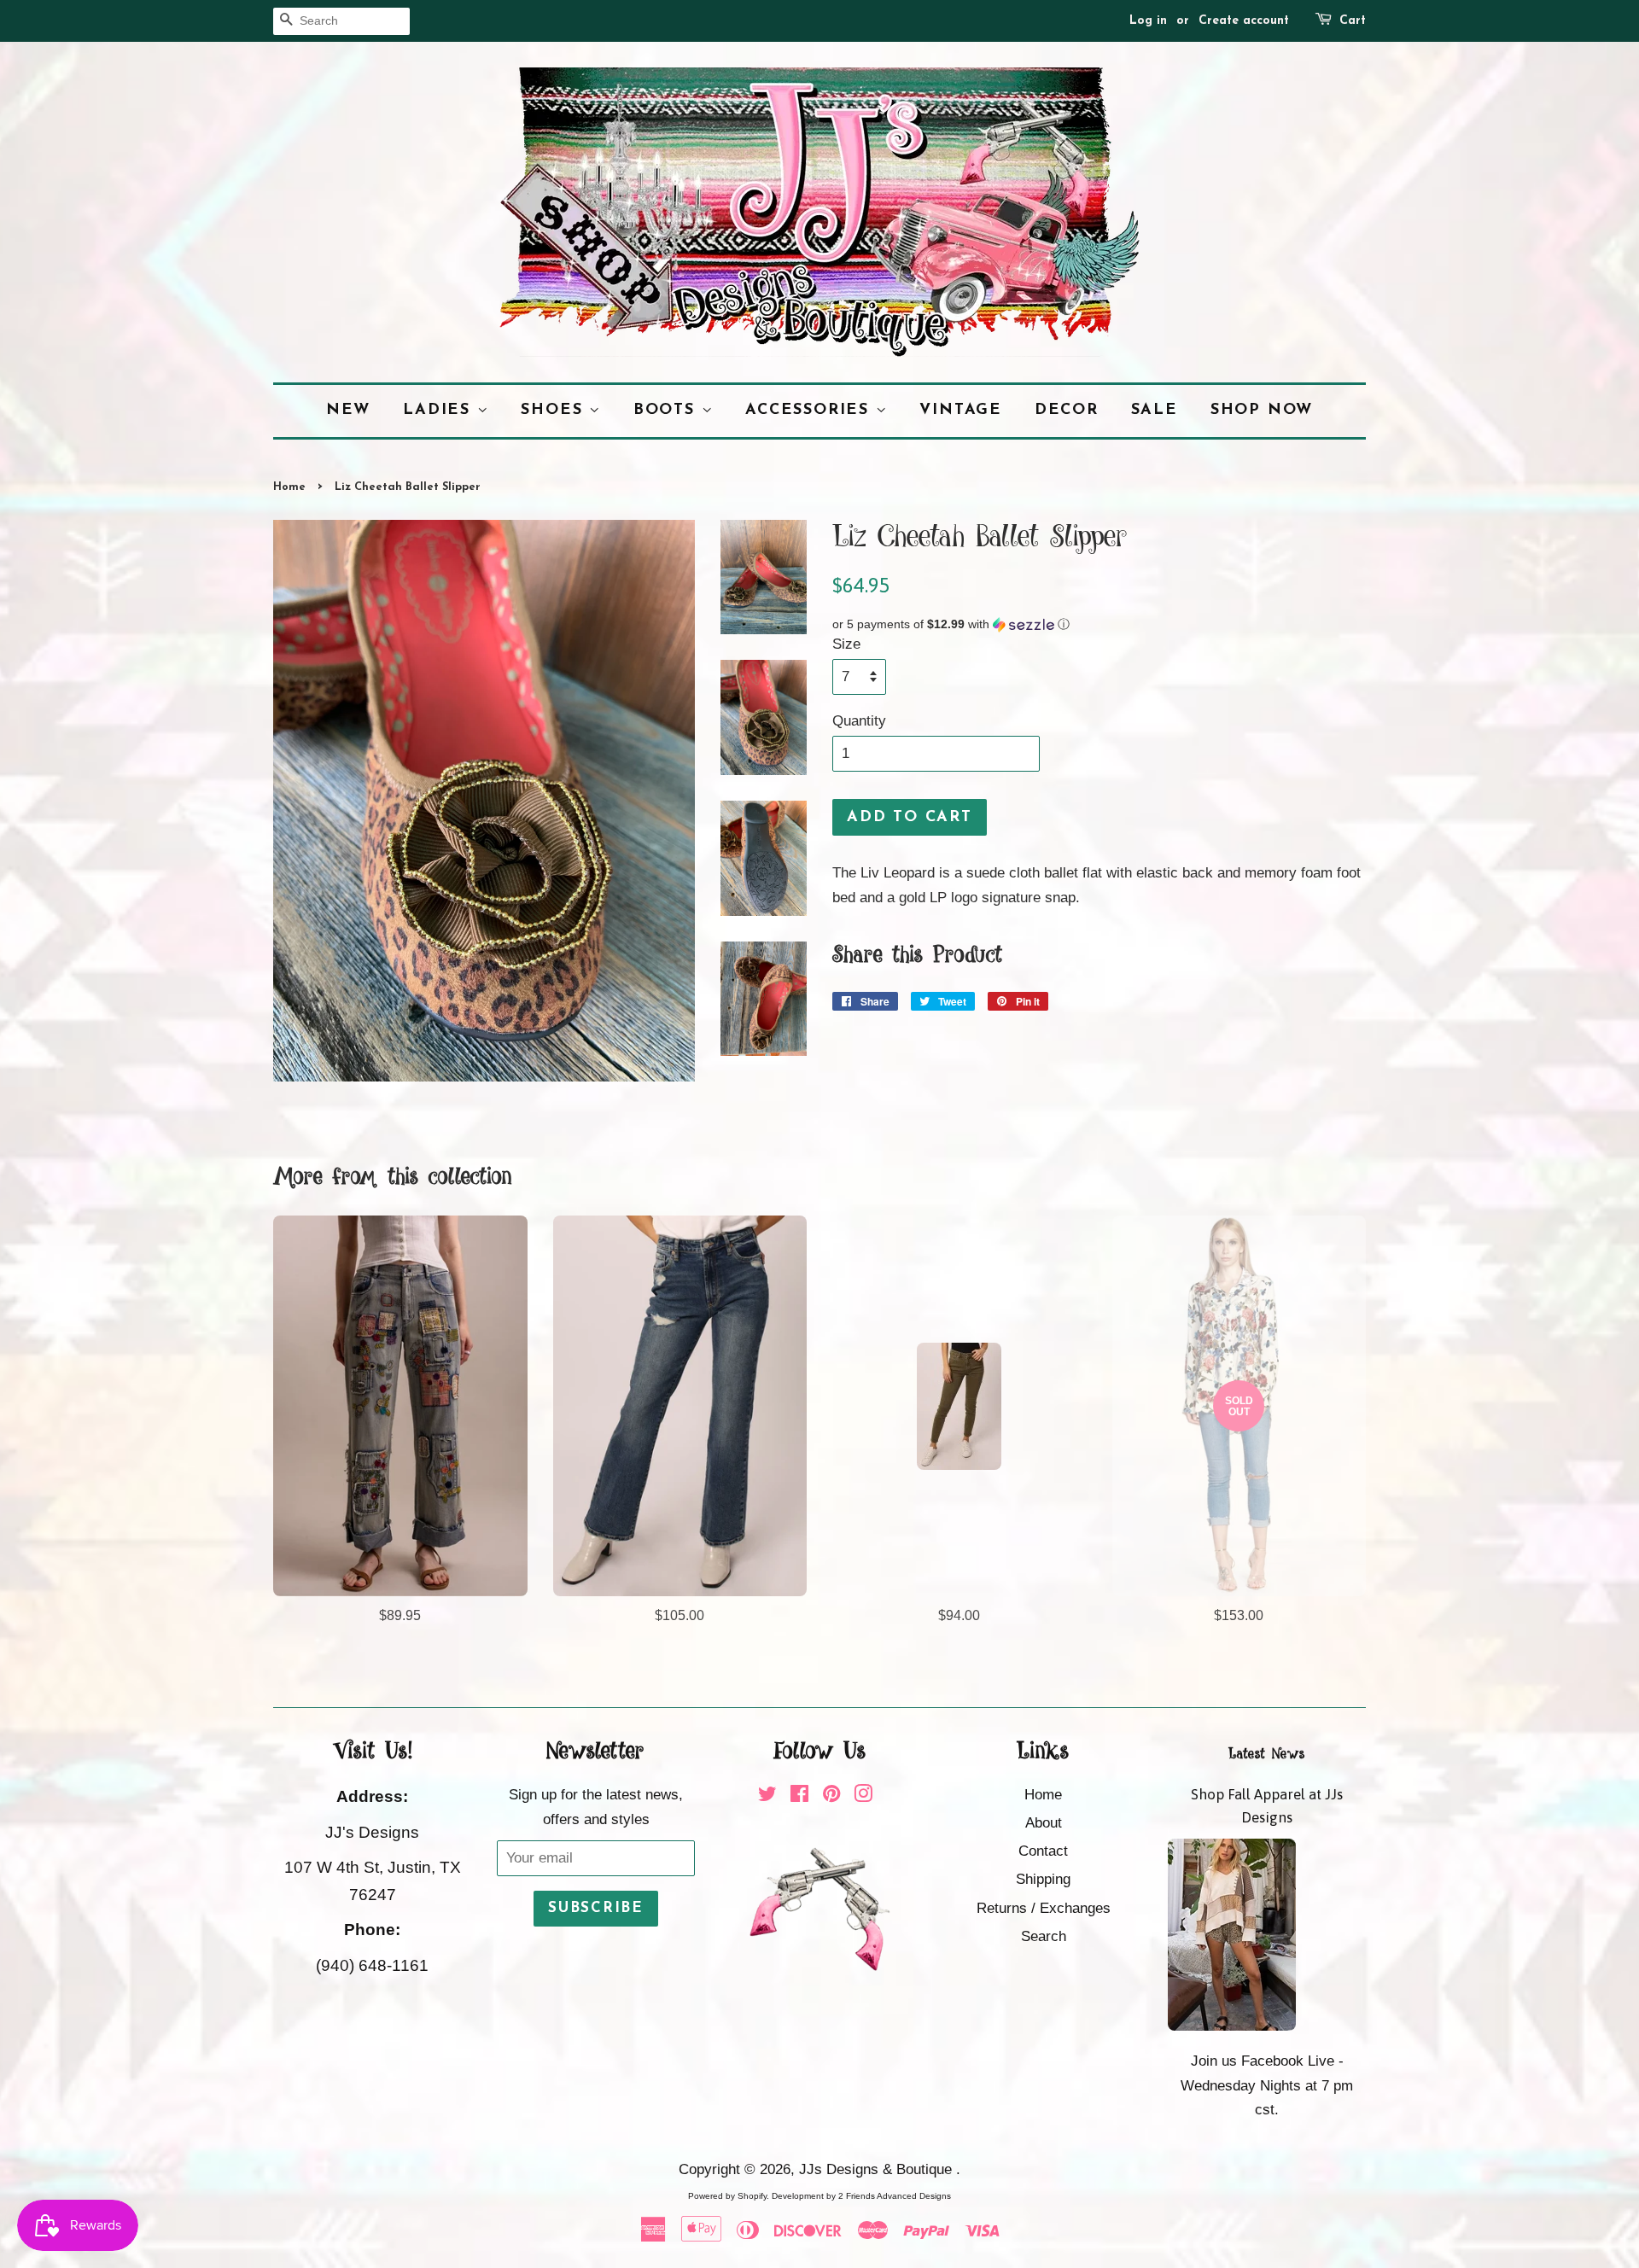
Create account (1244, 21)
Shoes (555, 410)
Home (289, 487)
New (348, 410)
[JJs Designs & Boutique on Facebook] (799, 1796)
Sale (1155, 410)
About (1044, 1823)
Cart (1353, 21)
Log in (1148, 21)
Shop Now (1262, 410)
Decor (1067, 410)
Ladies (440, 410)
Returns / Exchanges (1044, 1908)
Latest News (1267, 1754)
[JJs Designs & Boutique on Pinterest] (831, 1796)
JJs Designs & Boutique (878, 2169)
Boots (668, 410)
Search (1044, 1936)
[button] (1099, 624)
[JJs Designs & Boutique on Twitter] (767, 1796)
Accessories (811, 410)
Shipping (1043, 1879)
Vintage (961, 410)
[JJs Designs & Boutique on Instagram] (863, 1796)
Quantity (859, 721)
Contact (1043, 1851)
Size (846, 644)
